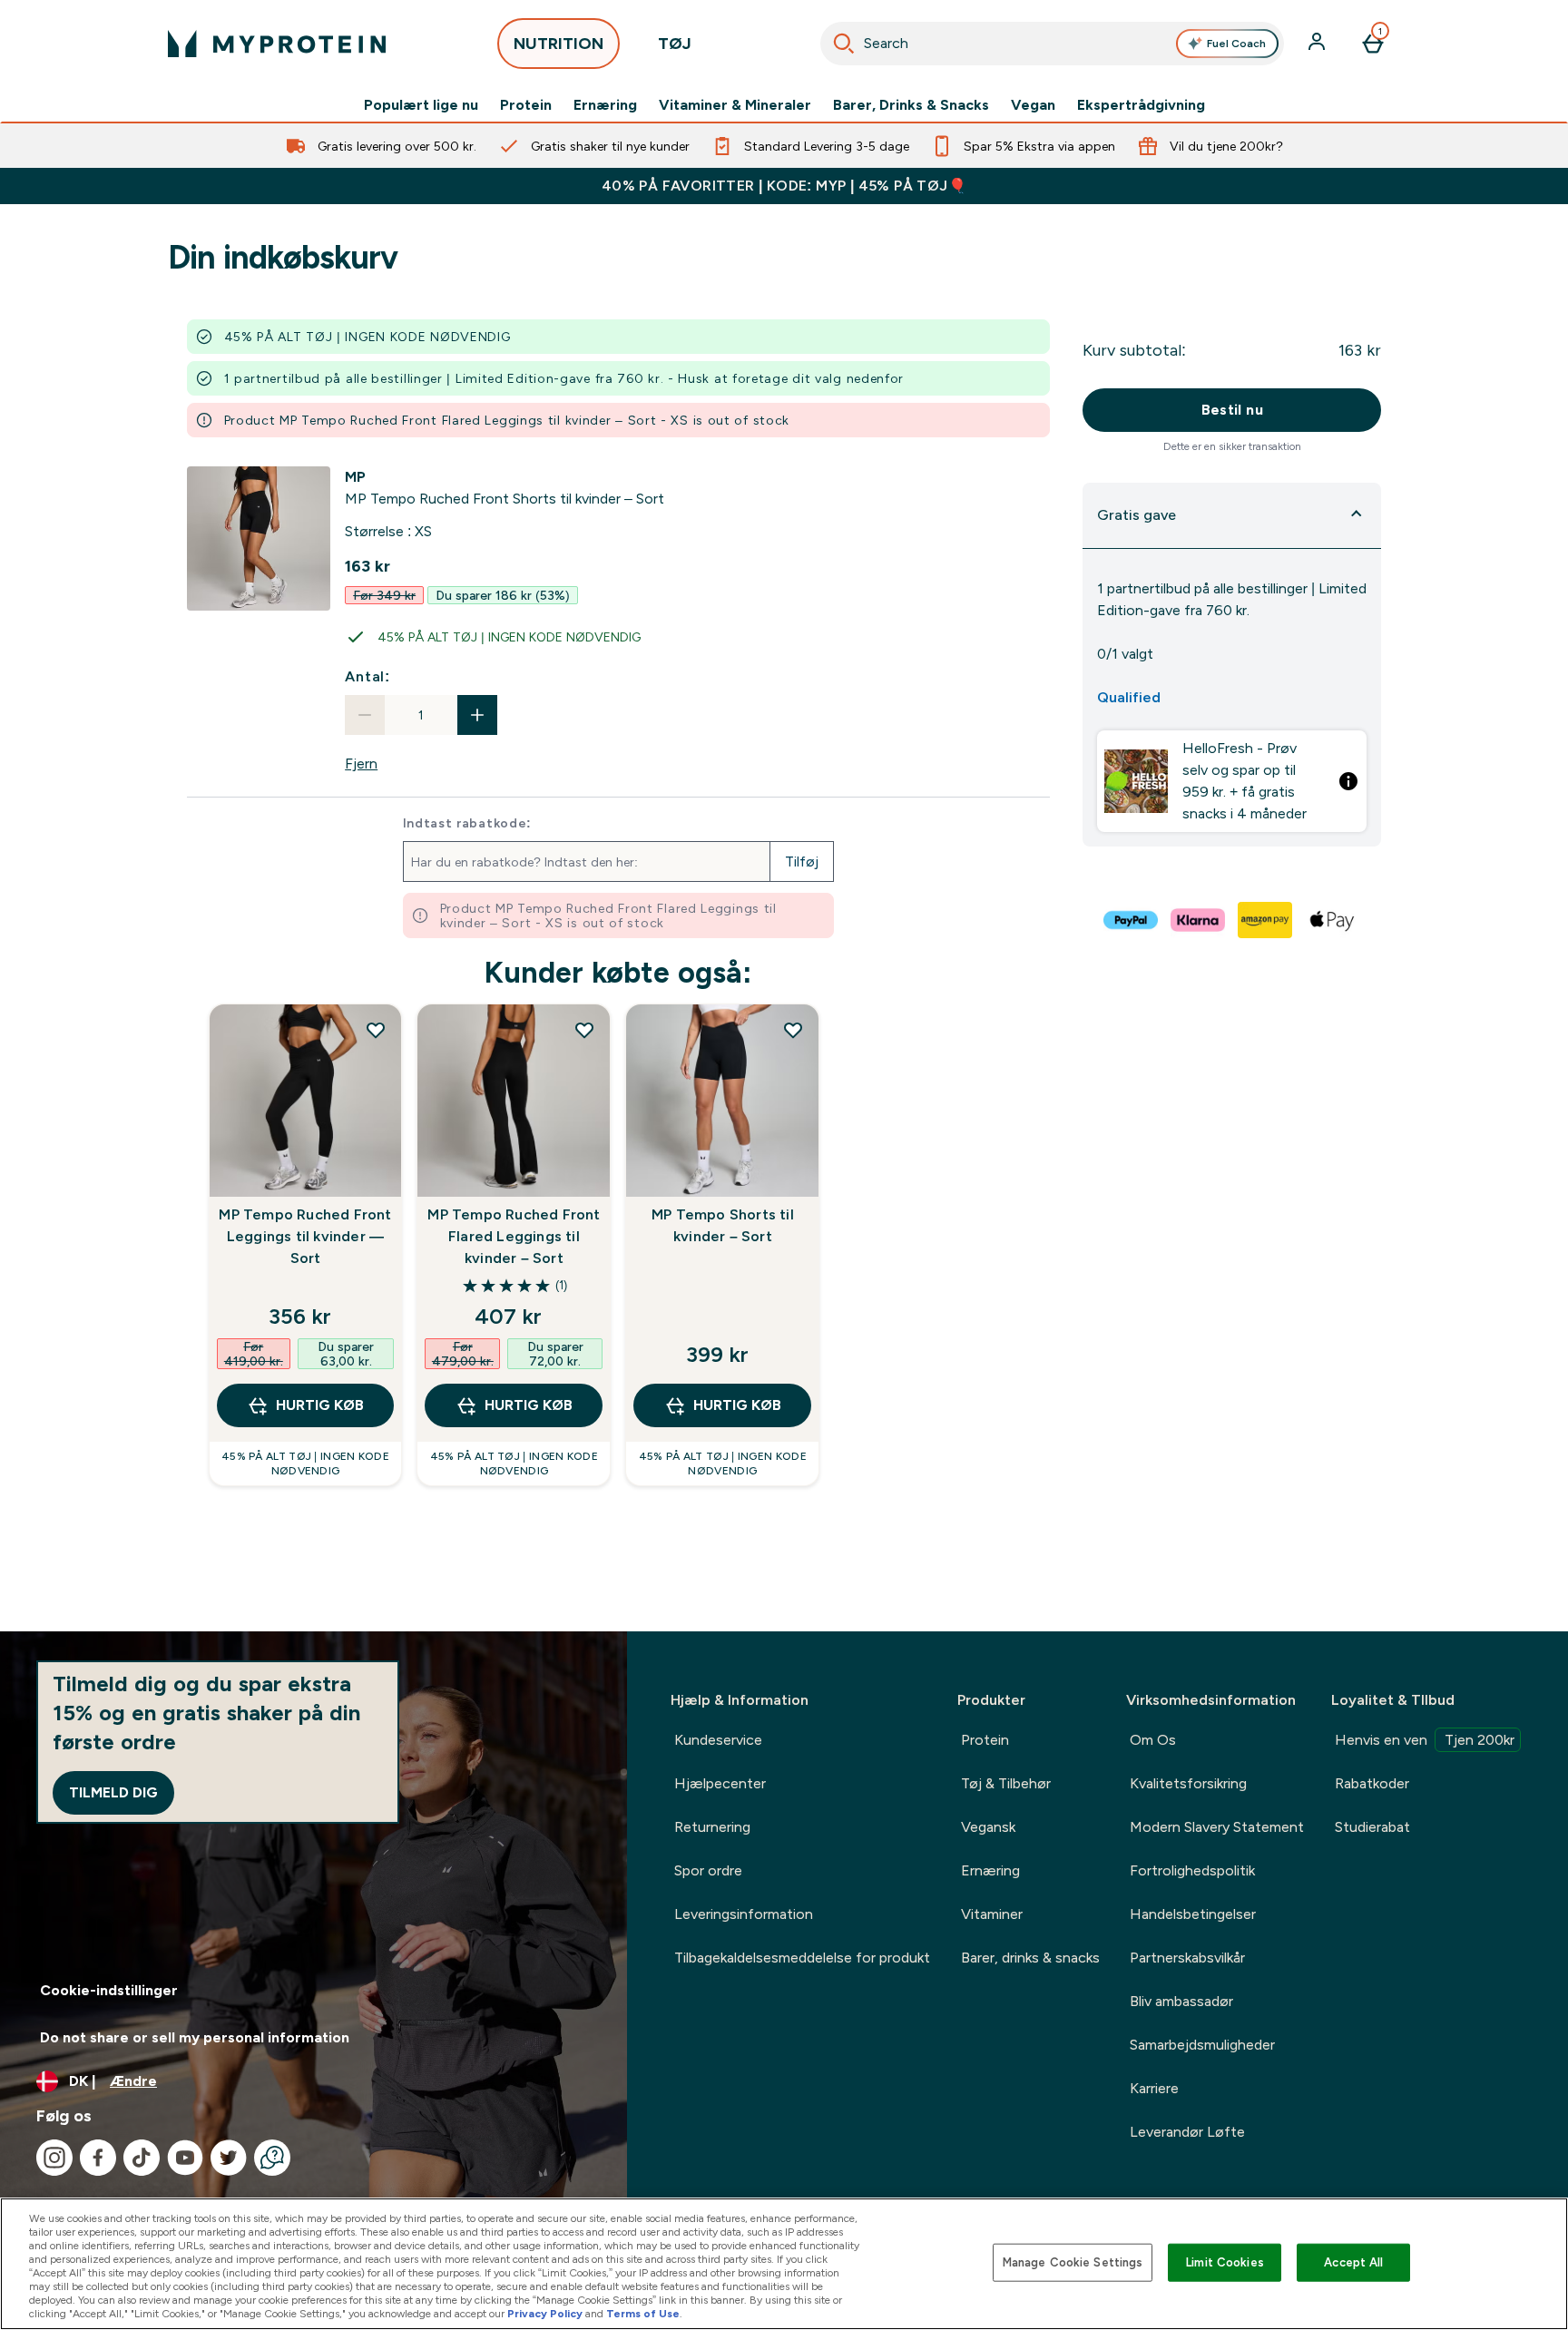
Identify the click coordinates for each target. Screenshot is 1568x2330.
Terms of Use (643, 2314)
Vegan (1033, 105)
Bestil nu (1233, 410)
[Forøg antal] (477, 715)
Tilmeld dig (113, 1792)
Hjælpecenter (720, 1783)
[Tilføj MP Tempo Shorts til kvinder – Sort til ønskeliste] (793, 1030)
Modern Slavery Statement (1217, 1827)
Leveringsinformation (744, 1914)
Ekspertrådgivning (1141, 105)
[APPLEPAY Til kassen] (1333, 920)
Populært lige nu (421, 105)
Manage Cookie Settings (1073, 2262)
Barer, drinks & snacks (1030, 1958)
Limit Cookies (1225, 2262)
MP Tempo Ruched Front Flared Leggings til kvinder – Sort (514, 1236)
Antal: (367, 676)
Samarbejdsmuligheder (1202, 2045)
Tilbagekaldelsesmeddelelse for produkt (802, 1958)
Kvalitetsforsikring (1188, 1783)
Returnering (712, 1827)
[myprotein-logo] (277, 44)
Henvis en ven (1425, 1740)
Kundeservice (718, 1740)
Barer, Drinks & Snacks (911, 105)
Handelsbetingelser (1193, 1914)
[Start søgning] (844, 44)
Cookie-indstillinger (109, 1990)
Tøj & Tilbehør (1006, 1783)
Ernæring (605, 105)
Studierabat (1372, 1827)
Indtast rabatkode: (468, 823)
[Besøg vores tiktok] (142, 2158)
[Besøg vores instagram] (54, 2158)
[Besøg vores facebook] (98, 2158)
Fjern (361, 764)
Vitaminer (992, 1914)
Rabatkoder (1372, 1783)
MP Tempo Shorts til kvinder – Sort (723, 1225)
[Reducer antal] (365, 715)
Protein (526, 105)
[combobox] (1052, 44)
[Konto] (1318, 44)
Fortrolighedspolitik (1192, 1870)
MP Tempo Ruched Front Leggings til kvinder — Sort (305, 1236)
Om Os (1153, 1740)
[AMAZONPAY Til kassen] (1266, 920)
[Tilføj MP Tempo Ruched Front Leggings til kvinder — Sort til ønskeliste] (376, 1030)
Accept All (1353, 2262)
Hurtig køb (320, 1405)
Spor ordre (708, 1870)
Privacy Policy (545, 2314)
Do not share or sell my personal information (195, 2037)
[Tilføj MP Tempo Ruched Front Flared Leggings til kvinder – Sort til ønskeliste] (584, 1030)
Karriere (1154, 2088)
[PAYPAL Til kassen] (1132, 920)
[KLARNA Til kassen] (1199, 920)
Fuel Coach (1236, 44)
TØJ (675, 44)
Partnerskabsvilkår (1187, 1958)
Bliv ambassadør (1181, 2001)
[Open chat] (272, 2158)
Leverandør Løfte (1187, 2132)
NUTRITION (559, 44)
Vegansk (988, 1827)
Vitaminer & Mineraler (735, 105)
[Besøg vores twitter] (229, 2158)
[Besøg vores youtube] (185, 2158)
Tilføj (802, 862)
